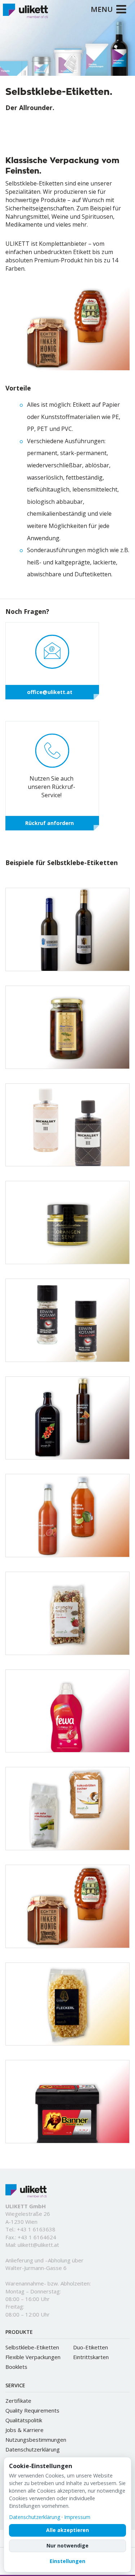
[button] (56, 69)
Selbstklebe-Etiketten (32, 2347)
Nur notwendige (67, 2546)
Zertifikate (18, 2401)
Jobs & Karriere (24, 2430)
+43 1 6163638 (36, 2229)
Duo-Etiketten (91, 2347)
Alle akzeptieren (67, 2530)
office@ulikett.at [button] (50, 692)
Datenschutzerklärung (33, 2449)
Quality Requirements (32, 2410)
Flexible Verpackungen (33, 2357)
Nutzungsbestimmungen (36, 2440)
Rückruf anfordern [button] (49, 823)
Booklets (16, 2367)
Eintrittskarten (91, 2357)
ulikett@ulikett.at (38, 2245)
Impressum (77, 2517)
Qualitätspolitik (24, 2420)
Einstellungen (67, 2561)
